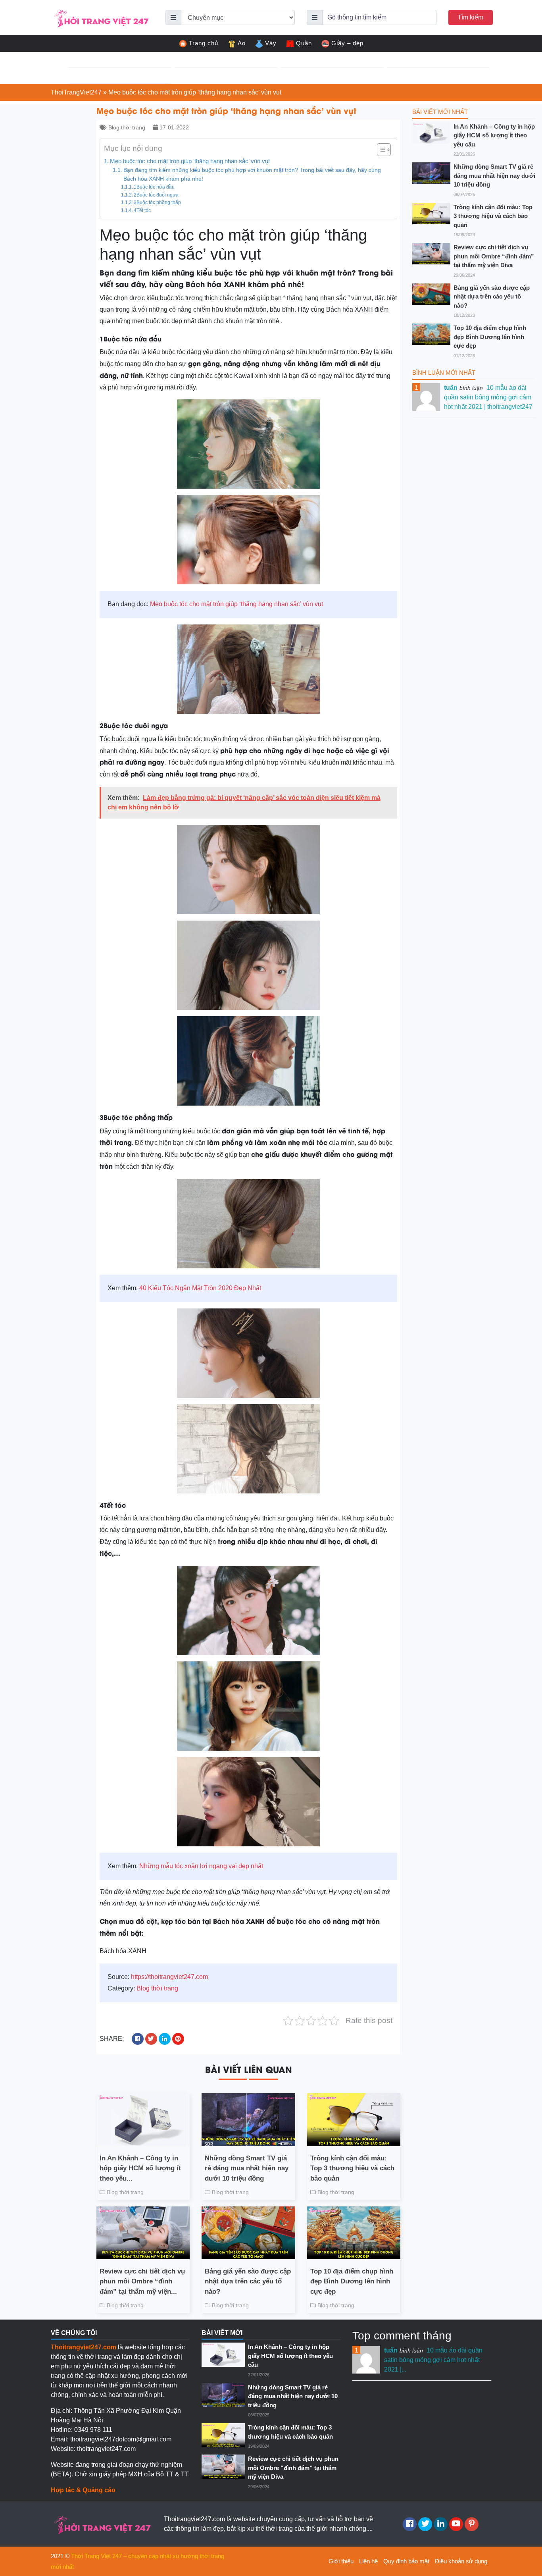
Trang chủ (204, 43)
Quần (304, 43)
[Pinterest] (472, 2524)
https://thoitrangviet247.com (169, 1977)
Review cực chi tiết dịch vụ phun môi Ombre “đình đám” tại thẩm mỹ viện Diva (494, 256)
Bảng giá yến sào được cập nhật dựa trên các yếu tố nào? (248, 2281)
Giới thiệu (341, 2561)
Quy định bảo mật (406, 2561)
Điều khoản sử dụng (461, 2561)
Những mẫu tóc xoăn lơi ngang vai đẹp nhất (201, 1866)
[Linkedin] (441, 2524)
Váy (271, 43)
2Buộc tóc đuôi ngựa (156, 195)
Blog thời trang (127, 127)
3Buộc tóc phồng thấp (157, 202)
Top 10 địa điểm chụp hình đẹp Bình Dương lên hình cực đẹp (352, 2281)
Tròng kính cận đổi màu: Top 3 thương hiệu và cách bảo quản (352, 2168)
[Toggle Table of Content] (380, 150)
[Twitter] (425, 2524)
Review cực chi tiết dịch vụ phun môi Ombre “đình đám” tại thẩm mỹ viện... (142, 2281)
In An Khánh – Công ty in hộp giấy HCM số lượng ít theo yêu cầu (494, 135)
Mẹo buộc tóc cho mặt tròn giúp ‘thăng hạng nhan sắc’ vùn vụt (190, 161)
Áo (242, 43)
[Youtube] (456, 2524)
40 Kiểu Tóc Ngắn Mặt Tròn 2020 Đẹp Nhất (200, 1288)
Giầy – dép (347, 43)
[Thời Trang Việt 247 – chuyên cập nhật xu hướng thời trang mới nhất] (100, 17)
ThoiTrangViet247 (76, 92)
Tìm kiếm (470, 17)
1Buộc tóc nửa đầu (154, 187)
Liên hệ (368, 2561)
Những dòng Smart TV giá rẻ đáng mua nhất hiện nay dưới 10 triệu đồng (247, 2168)
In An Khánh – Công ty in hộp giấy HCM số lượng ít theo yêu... (140, 2168)
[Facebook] (410, 2524)
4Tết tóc (142, 210)
